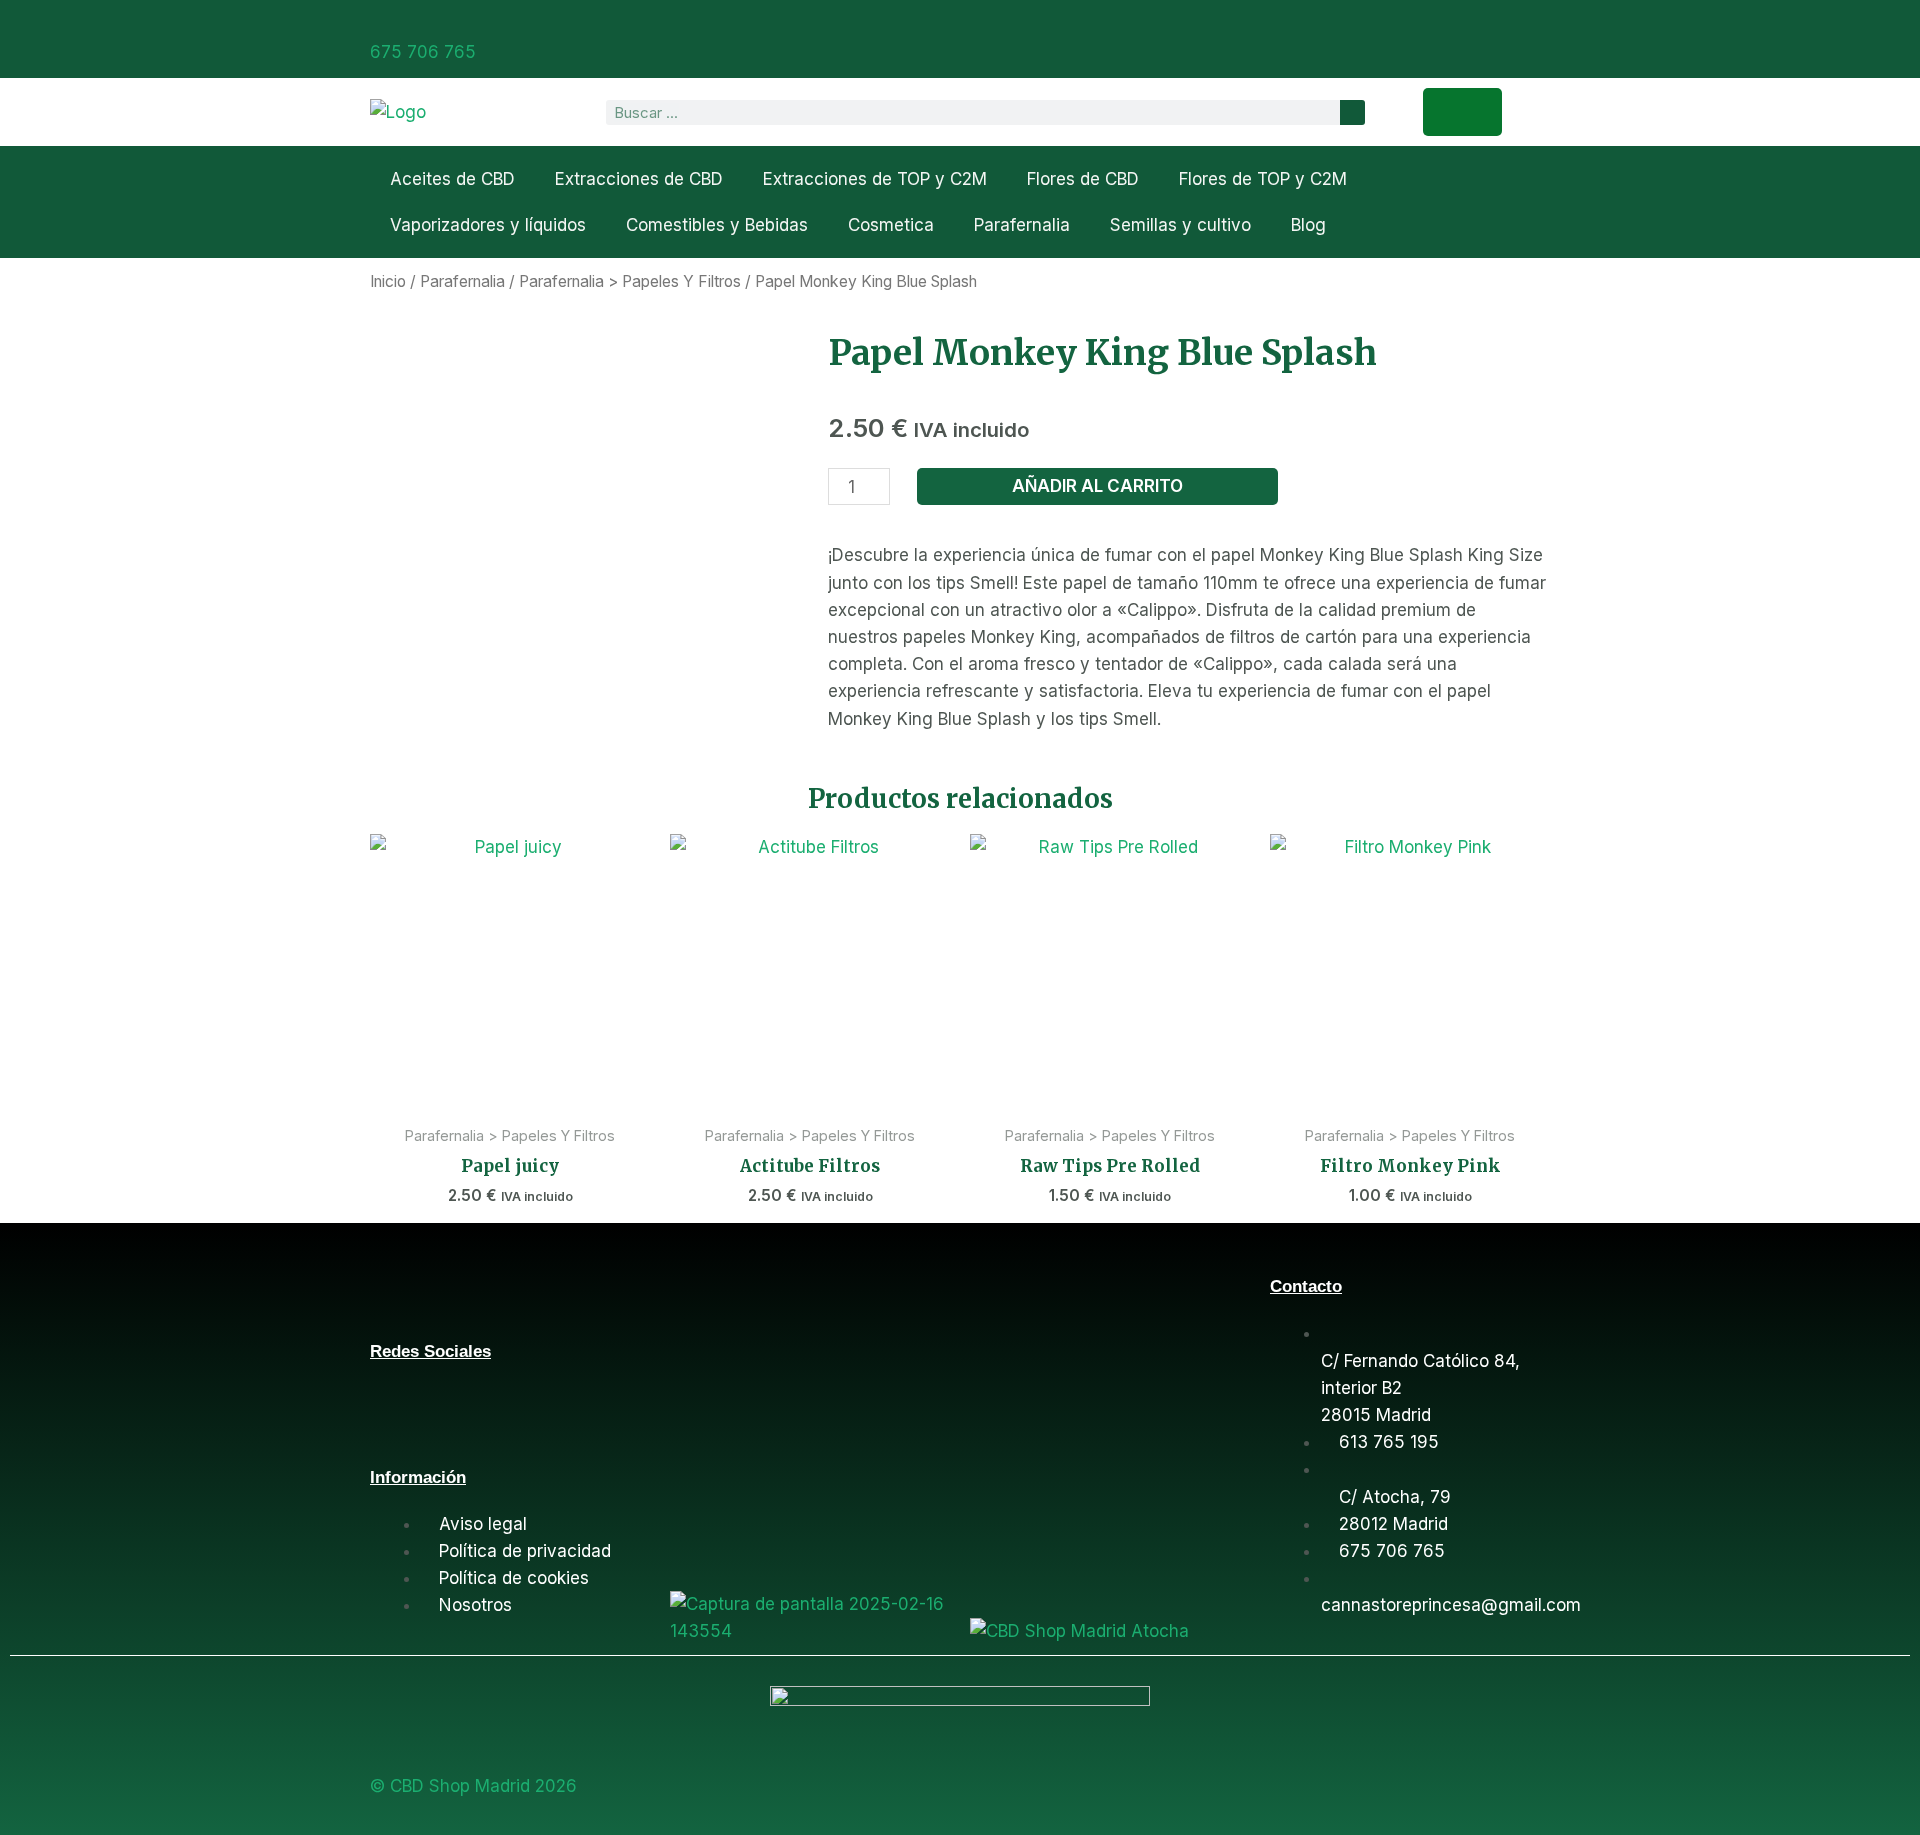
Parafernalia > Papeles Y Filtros (630, 281)
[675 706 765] (378, 23)
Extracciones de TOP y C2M (875, 179)
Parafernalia (1022, 225)
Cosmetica (891, 225)
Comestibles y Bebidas (717, 225)
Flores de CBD (1083, 179)
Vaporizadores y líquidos (488, 225)
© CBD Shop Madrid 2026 (473, 1786)
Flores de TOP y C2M (1263, 179)
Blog (1308, 225)
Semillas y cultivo (1180, 225)
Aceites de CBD (452, 179)
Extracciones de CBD (639, 179)
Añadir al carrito (1097, 486)
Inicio (388, 281)
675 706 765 (423, 52)
